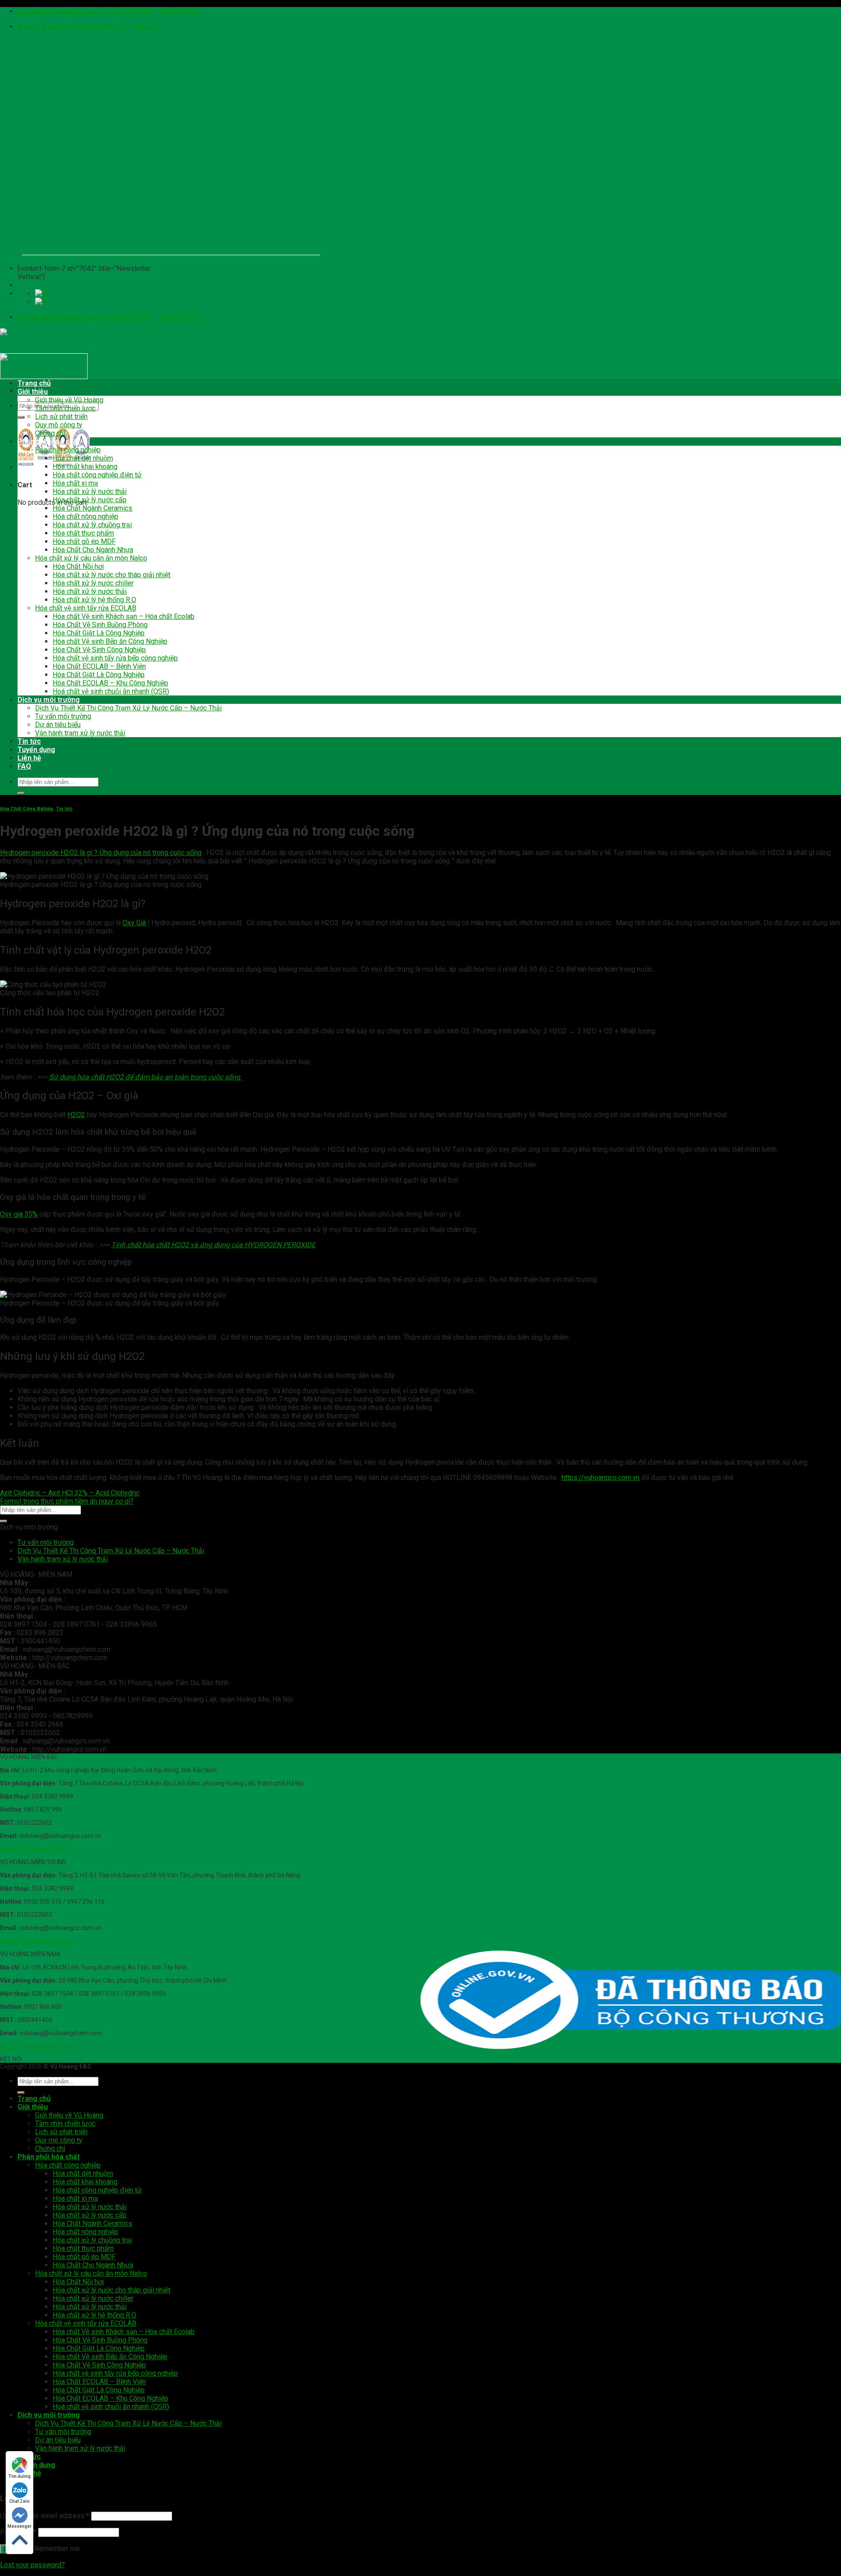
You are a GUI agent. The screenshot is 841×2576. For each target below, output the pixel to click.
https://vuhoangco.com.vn (36, 1849)
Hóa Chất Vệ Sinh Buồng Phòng (100, 625)
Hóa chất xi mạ (75, 483)
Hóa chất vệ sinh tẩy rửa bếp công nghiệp (115, 658)
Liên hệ (29, 758)
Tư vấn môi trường (63, 716)
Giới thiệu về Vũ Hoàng (69, 400)
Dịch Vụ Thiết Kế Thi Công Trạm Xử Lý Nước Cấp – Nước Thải (128, 708)
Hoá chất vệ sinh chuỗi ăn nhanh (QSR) (111, 691)
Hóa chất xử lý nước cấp (90, 500)
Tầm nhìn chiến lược (65, 408)
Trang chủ (34, 383)
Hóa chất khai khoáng (85, 467)
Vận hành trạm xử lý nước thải (80, 733)
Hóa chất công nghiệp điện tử (97, 475)
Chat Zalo (19, 2501)
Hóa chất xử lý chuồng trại (92, 525)
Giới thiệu (33, 392)
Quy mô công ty (59, 425)
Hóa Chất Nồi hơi (78, 566)
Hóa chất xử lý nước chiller (93, 583)
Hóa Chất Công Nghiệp (27, 809)
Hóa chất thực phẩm (83, 533)
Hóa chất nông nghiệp (85, 516)
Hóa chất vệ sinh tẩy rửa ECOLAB (86, 608)
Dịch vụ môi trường (49, 700)
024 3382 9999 (130, 11)
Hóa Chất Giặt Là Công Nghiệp (99, 633)
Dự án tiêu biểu (58, 725)
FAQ (24, 766)
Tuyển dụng (36, 750)
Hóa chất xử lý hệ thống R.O (94, 600)
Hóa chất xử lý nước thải (90, 491)
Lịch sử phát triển (61, 417)
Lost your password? (32, 2565)
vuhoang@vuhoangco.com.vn (61, 11)
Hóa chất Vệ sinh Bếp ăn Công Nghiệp (110, 641)
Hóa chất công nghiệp (68, 450)
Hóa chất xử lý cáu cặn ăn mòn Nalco (91, 558)
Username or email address (45, 2516)
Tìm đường (19, 2476)
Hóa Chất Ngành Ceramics (92, 508)
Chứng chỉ (50, 433)
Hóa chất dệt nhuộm (83, 458)
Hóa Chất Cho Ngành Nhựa (93, 550)
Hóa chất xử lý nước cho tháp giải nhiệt (111, 575)
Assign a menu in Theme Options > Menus (87, 27)
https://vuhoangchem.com (37, 2046)
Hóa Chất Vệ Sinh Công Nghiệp (99, 650)
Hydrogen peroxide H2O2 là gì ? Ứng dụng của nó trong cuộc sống (101, 853)
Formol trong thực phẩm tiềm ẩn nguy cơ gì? (67, 1501)
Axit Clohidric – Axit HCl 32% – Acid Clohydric (70, 1493)
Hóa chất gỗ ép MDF (84, 541)
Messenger (19, 2526)
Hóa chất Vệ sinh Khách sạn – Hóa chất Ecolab (124, 616)
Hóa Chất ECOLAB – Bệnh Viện (99, 666)
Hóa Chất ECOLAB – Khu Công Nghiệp (110, 683)
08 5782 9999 (181, 11)
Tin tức (29, 741)
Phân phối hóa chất (49, 442)
